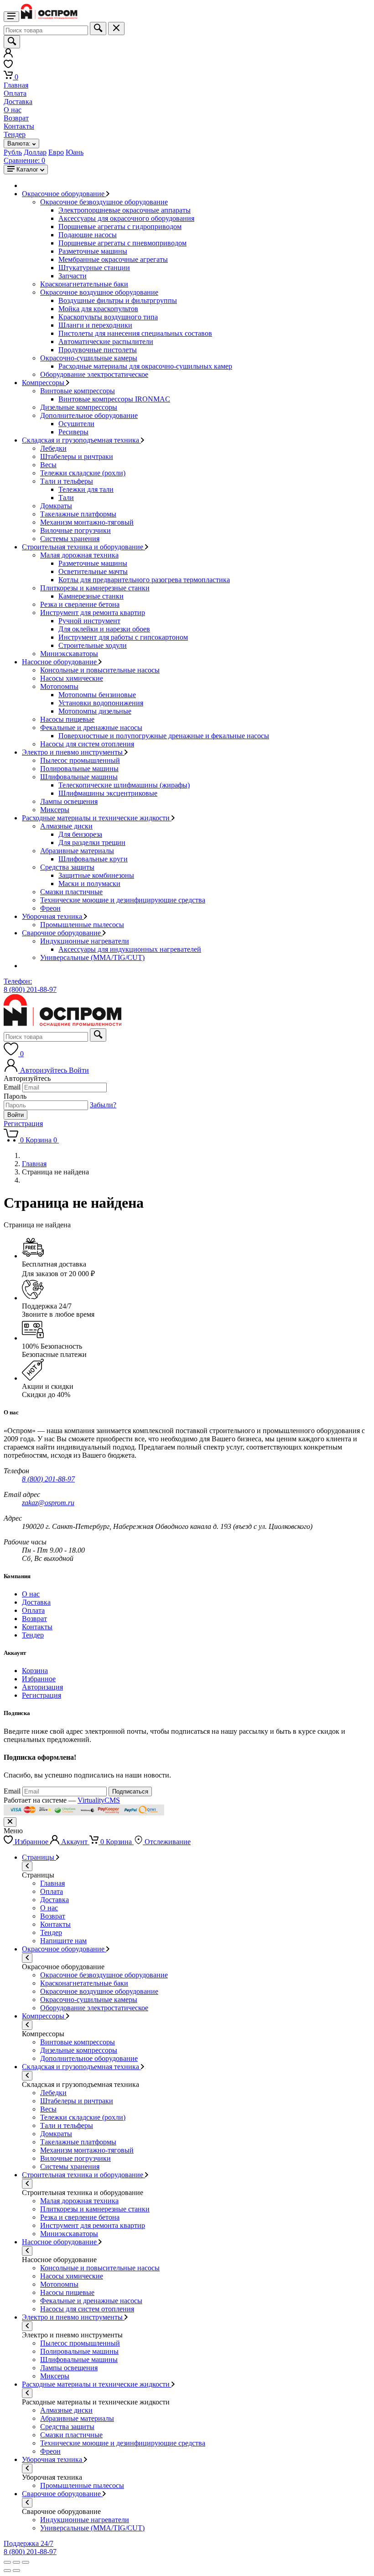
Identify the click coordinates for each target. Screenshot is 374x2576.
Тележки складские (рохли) (83, 473)
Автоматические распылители (106, 342)
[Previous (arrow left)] (7, 2571)
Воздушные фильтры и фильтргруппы (118, 300)
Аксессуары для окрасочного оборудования (126, 218)
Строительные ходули (93, 645)
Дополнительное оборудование (89, 415)
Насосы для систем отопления (87, 744)
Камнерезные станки (91, 596)
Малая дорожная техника (79, 555)
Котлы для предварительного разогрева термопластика (144, 580)
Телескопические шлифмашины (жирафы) (124, 785)
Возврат (16, 118)
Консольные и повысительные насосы (100, 670)
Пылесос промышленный (80, 760)
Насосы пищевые (67, 719)
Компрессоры (44, 383)
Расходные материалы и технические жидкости (97, 818)
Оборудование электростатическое (94, 374)
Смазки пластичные (71, 892)
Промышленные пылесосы (82, 925)
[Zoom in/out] (26, 2562)
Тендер (15, 134)
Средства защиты (67, 867)
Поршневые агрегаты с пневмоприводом (122, 243)
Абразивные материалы (77, 851)
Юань (75, 152)
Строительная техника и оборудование (83, 547)
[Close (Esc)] (7, 2562)
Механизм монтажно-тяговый (87, 522)
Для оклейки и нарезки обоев (104, 629)
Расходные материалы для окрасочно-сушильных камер (145, 366)
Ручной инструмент (89, 621)
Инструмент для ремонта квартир (93, 613)
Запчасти (73, 276)
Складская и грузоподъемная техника (81, 440)
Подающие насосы (88, 235)
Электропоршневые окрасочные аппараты (125, 210)
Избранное (39, 1679)
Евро (56, 152)
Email (12, 1087)
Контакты (19, 126)
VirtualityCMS (99, 1800)
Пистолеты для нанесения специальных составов (135, 333)
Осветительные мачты (93, 571)
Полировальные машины (79, 769)
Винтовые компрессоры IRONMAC (114, 399)
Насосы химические (72, 678)
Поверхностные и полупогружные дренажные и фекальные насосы (164, 736)
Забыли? (103, 1105)
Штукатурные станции (94, 268)
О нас (13, 110)
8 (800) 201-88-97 (48, 1479)
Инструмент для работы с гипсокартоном (123, 637)
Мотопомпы (59, 686)
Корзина (35, 1671)
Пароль (15, 1096)
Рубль (13, 152)
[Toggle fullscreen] (16, 2562)
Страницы (39, 1857)
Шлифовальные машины (79, 777)
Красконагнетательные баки (84, 284)
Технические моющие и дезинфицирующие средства (123, 900)
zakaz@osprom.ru (48, 1503)
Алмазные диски (66, 826)
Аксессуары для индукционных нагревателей (130, 949)
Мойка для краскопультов (98, 309)
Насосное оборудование (60, 662)
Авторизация (42, 1687)
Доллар (35, 152)
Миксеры (55, 810)
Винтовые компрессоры (78, 391)
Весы (48, 465)
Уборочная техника (53, 916)
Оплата (15, 93)
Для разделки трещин (92, 842)
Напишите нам (63, 1941)
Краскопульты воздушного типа (108, 317)
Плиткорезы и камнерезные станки (95, 588)
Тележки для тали (86, 489)
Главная (16, 85)
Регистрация (23, 1124)
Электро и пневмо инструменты (73, 752)
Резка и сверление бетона (80, 604)
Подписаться (130, 1791)
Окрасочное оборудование (64, 194)
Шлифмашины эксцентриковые (108, 793)
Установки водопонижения (101, 703)
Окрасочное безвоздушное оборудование (104, 202)
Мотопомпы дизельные (95, 711)
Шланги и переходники (95, 325)
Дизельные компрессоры (79, 407)
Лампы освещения (69, 801)
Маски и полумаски (89, 884)
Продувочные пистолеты (98, 350)
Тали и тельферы (67, 481)
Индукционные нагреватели (85, 941)
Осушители (76, 424)
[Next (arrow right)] (16, 2571)
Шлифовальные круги (93, 859)
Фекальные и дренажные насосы (91, 727)
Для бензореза (80, 834)
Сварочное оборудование (62, 933)
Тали (66, 498)
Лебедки (53, 448)
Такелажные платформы (78, 514)
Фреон (50, 908)
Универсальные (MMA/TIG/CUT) (92, 957)
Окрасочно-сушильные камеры (89, 358)
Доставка (18, 102)
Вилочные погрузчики (75, 530)
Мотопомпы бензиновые (97, 695)
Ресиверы (73, 432)
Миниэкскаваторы (69, 654)
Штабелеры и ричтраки (77, 456)
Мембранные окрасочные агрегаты (113, 259)
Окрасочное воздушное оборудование (99, 292)
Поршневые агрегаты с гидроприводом (120, 227)
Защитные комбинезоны (96, 875)
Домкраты (56, 506)
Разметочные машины (93, 251)
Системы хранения (70, 539)
